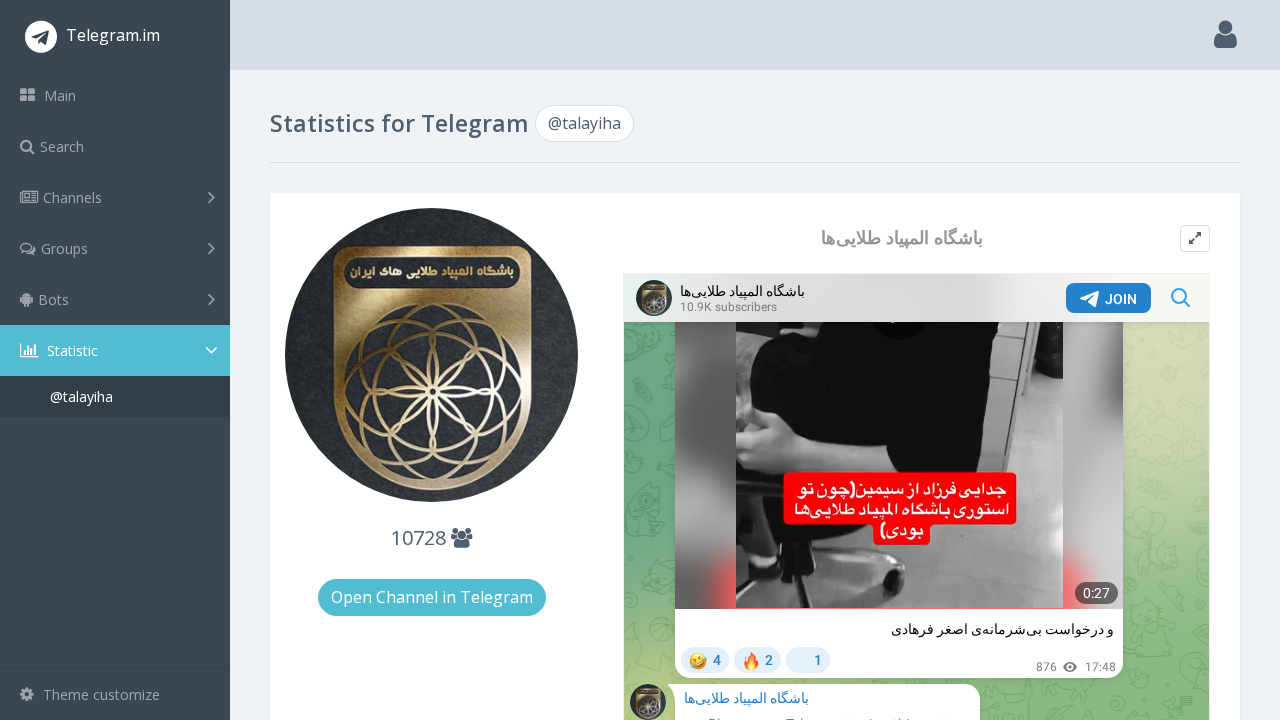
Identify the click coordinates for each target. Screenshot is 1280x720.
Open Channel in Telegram (432, 597)
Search (62, 146)
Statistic (70, 350)
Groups (64, 248)
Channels (72, 197)
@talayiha (81, 396)
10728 (421, 537)
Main (58, 95)
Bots (53, 299)
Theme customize (99, 694)
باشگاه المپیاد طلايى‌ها (902, 237)
